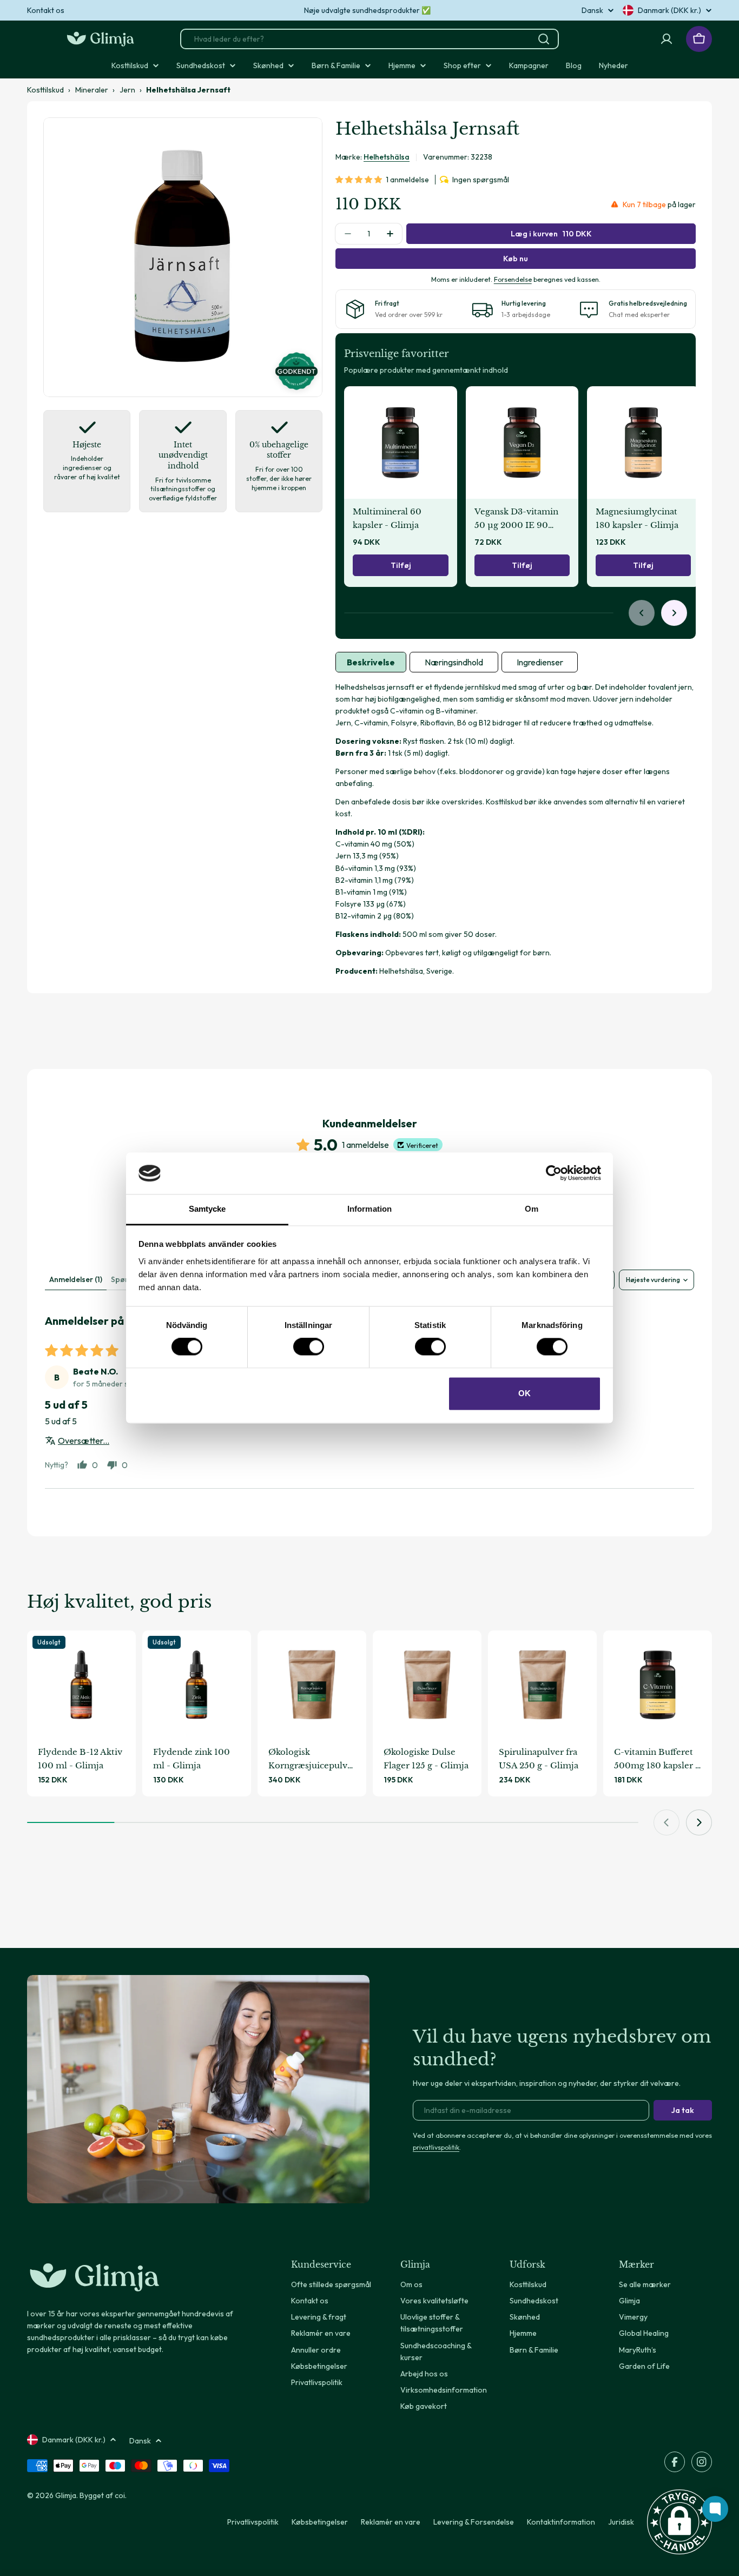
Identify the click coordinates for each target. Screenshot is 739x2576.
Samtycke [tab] (207, 1209)
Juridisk (621, 2522)
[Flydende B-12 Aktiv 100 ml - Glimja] (81, 1685)
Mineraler (92, 90)
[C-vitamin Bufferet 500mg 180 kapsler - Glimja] (658, 1685)
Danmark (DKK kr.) (669, 10)
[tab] (371, 662)
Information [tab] (369, 1209)
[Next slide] (674, 613)
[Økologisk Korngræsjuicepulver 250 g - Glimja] (312, 1685)
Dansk (592, 10)
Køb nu (516, 259)
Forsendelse (513, 279)
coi (120, 2495)
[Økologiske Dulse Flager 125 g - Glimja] (427, 1685)
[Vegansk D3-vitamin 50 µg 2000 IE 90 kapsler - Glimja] (522, 442)
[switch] (309, 1347)
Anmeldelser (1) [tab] (76, 1279)
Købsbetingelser (320, 2522)
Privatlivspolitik (253, 2522)
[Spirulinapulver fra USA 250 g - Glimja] (542, 1685)
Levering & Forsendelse (474, 2522)
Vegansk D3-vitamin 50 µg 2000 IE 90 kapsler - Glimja (516, 519)
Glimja (66, 2495)
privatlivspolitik (436, 2147)
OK (524, 1393)
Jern (127, 90)
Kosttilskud (45, 90)
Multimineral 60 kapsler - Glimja (387, 518)
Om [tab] (532, 1209)
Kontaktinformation (561, 2522)
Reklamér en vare (391, 2522)
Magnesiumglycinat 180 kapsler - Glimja (637, 518)
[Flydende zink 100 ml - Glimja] (197, 1685)
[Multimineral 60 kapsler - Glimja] (400, 442)
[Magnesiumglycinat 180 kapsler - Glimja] (643, 442)
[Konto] (667, 39)
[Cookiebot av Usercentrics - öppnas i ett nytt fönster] (554, 1173)
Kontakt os (46, 10)
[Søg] (544, 39)
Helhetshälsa (387, 157)
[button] (361, 180)
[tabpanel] (516, 829)
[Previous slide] (642, 613)
